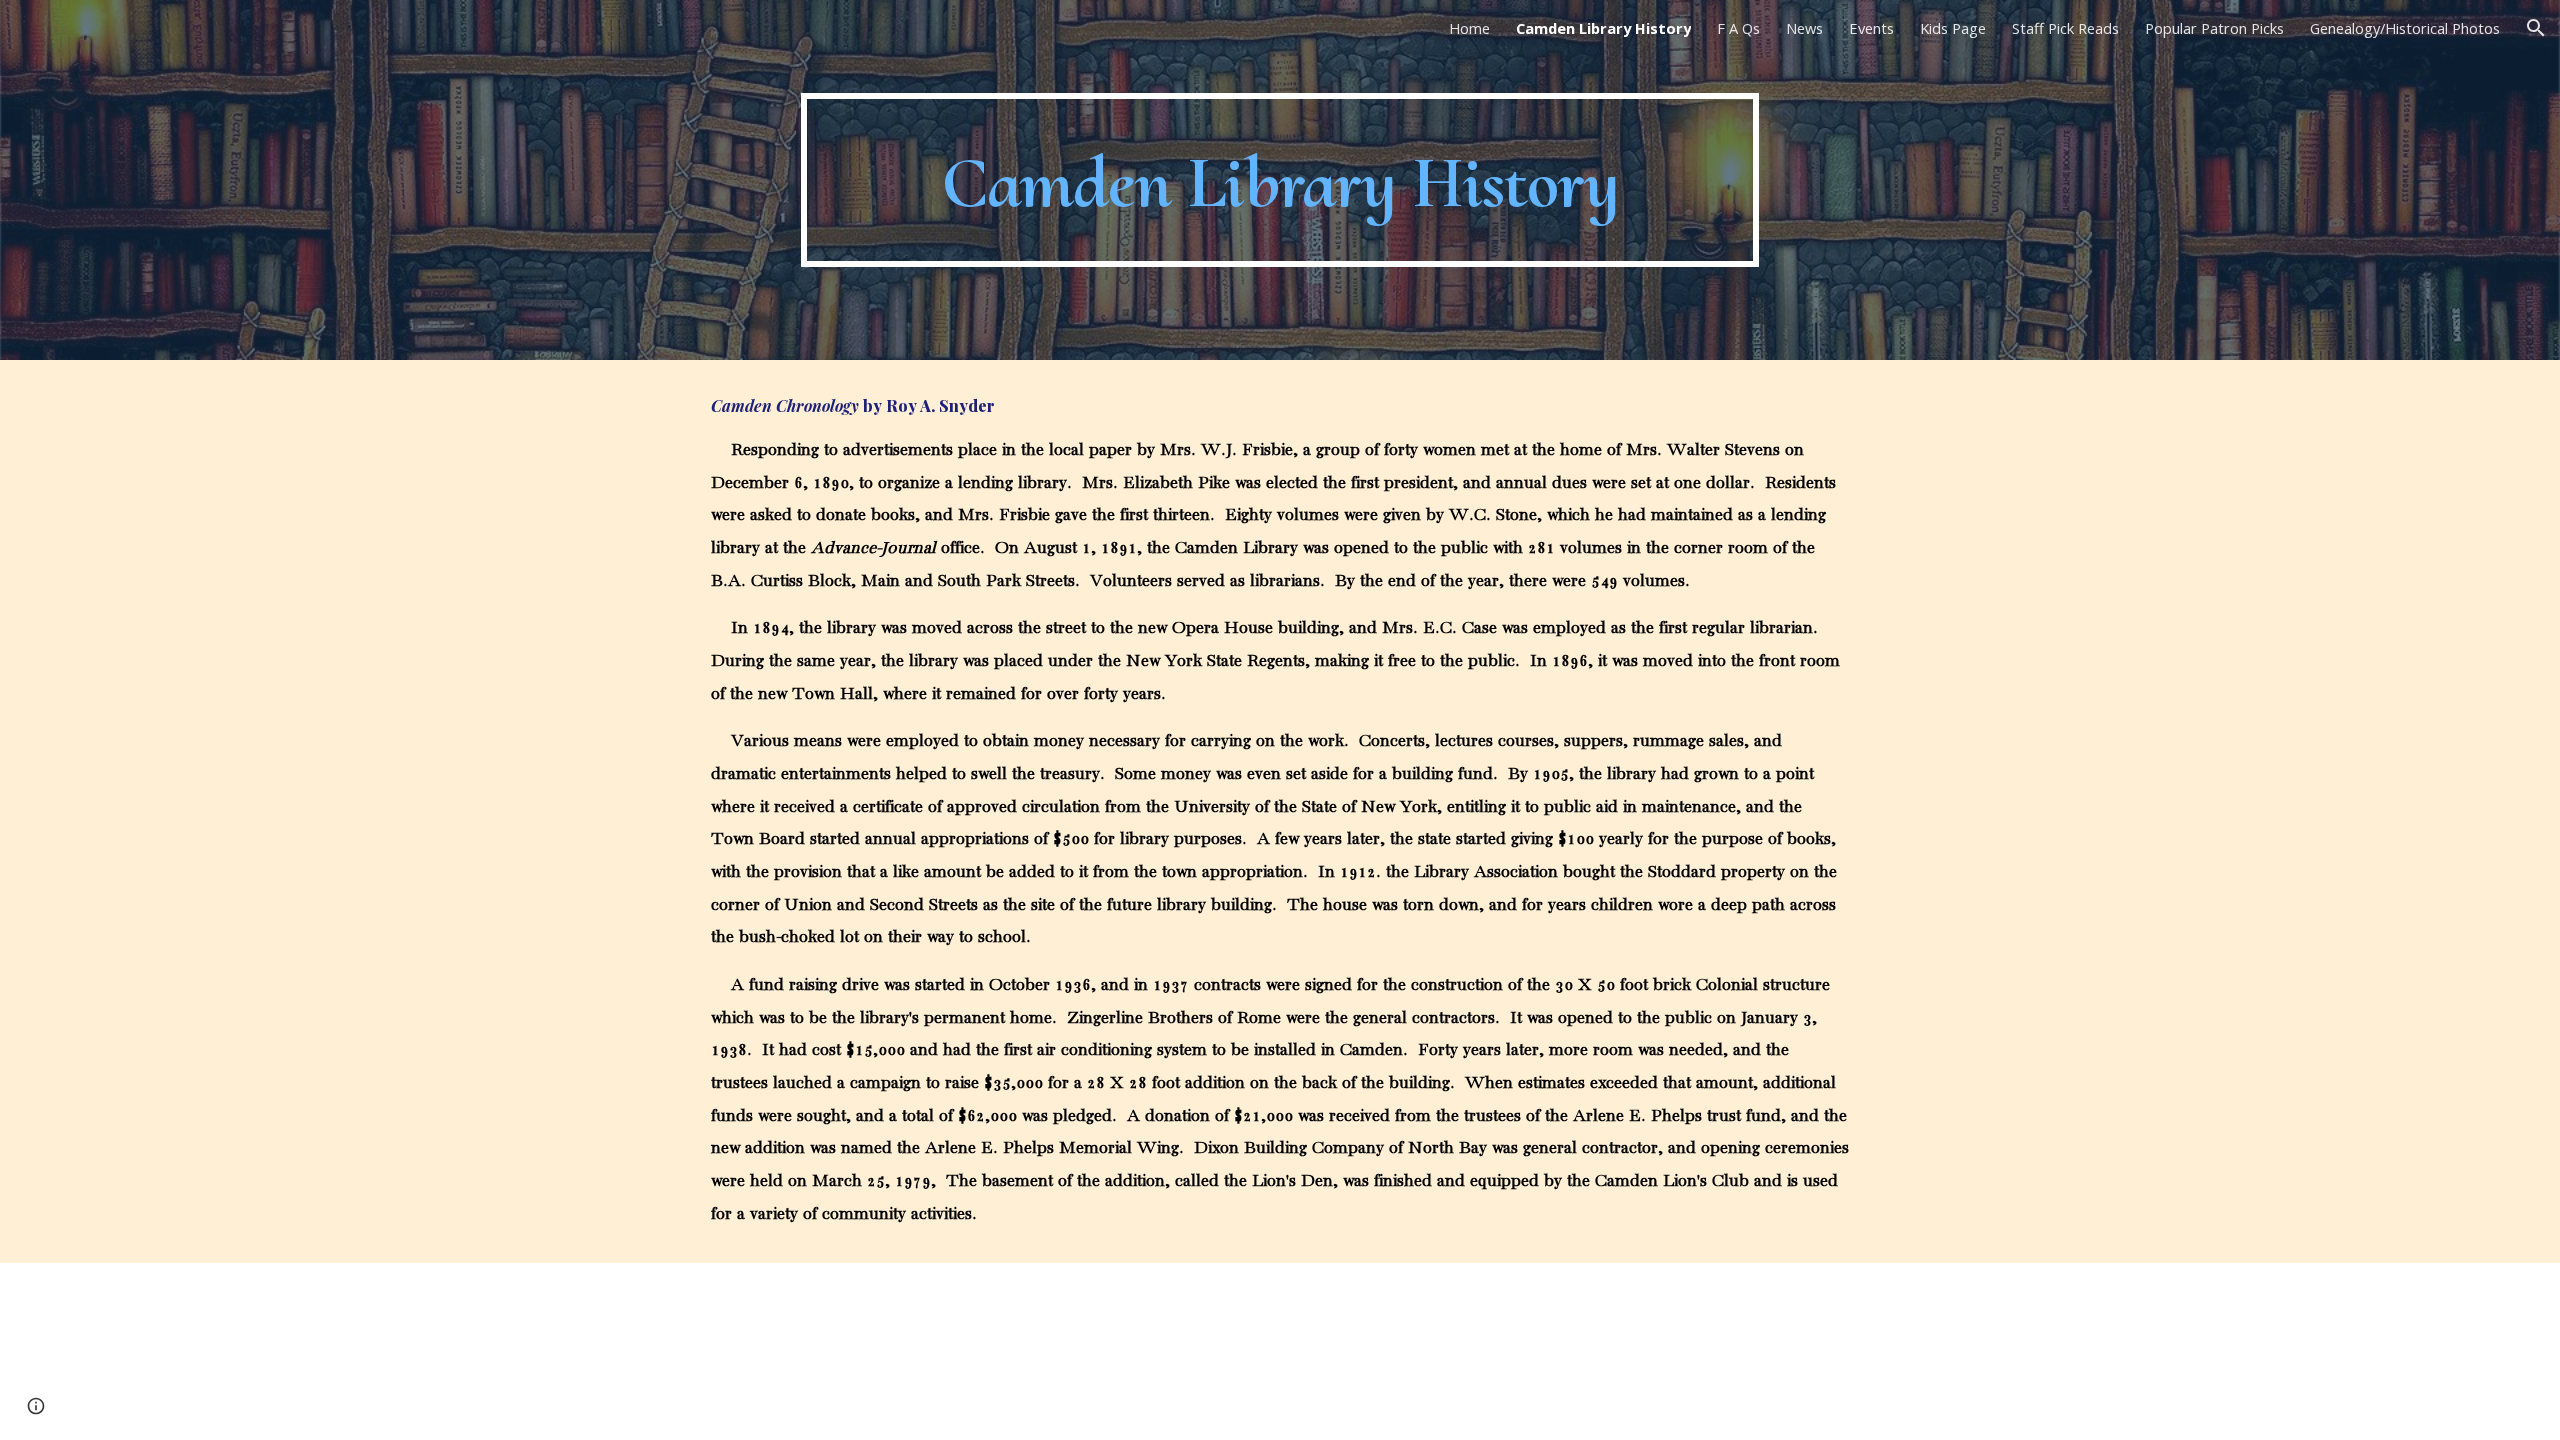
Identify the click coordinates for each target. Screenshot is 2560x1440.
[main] (1279, 180)
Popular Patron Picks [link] (2214, 28)
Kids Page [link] (1953, 28)
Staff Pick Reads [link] (2065, 28)
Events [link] (1871, 28)
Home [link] (1469, 28)
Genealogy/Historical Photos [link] (2405, 28)
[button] (2536, 28)
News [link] (1804, 28)
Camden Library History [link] (1603, 28)
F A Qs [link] (1738, 28)
